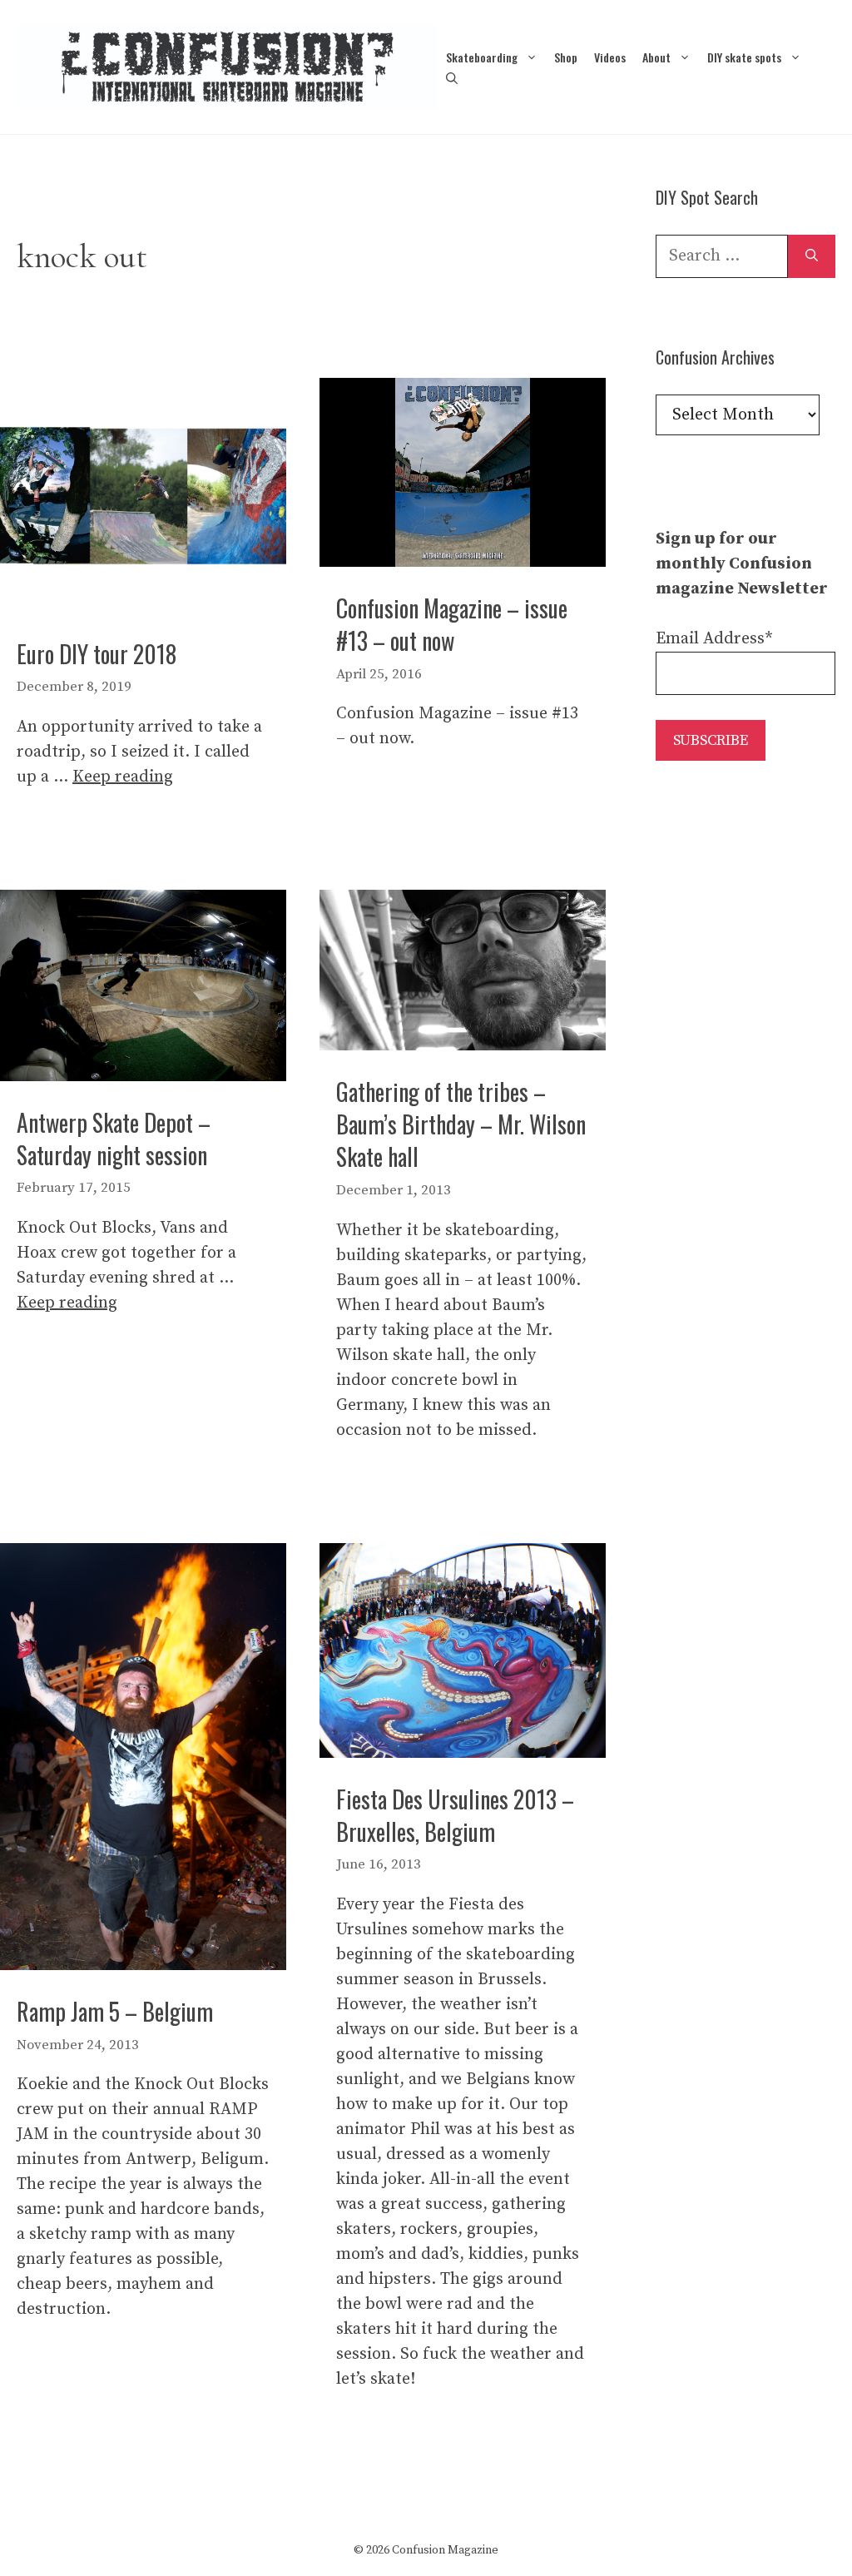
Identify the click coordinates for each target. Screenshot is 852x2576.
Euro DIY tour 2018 (97, 654)
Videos (610, 57)
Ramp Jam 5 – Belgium (115, 2011)
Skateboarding (482, 57)
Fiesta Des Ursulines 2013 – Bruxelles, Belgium (455, 1815)
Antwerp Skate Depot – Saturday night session (114, 1139)
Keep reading (123, 777)
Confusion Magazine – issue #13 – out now (452, 624)
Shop (566, 57)
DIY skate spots (744, 57)
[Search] (812, 256)
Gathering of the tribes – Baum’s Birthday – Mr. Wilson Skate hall (461, 1124)
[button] (452, 78)
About (656, 57)
